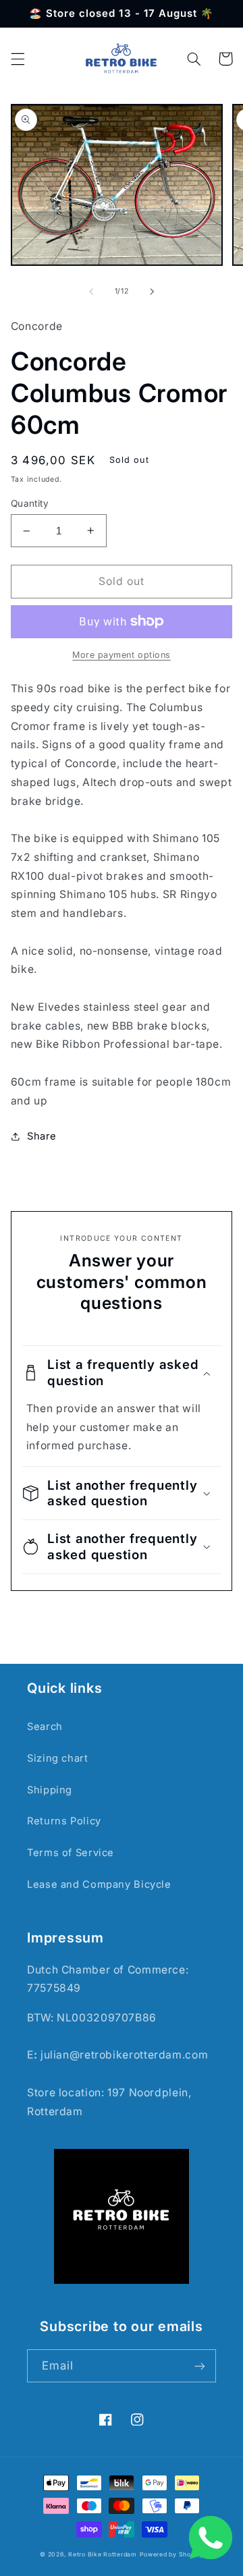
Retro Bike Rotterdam (103, 2554)
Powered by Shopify (171, 2554)
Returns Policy (64, 1821)
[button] (18, 59)
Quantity (30, 503)
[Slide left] (91, 291)
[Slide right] (152, 291)
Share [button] (42, 1136)
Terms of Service (71, 1853)
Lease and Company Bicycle (99, 1884)
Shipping (50, 1790)
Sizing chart (58, 1758)
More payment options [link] (122, 655)
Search (45, 1727)
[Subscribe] (200, 2366)
